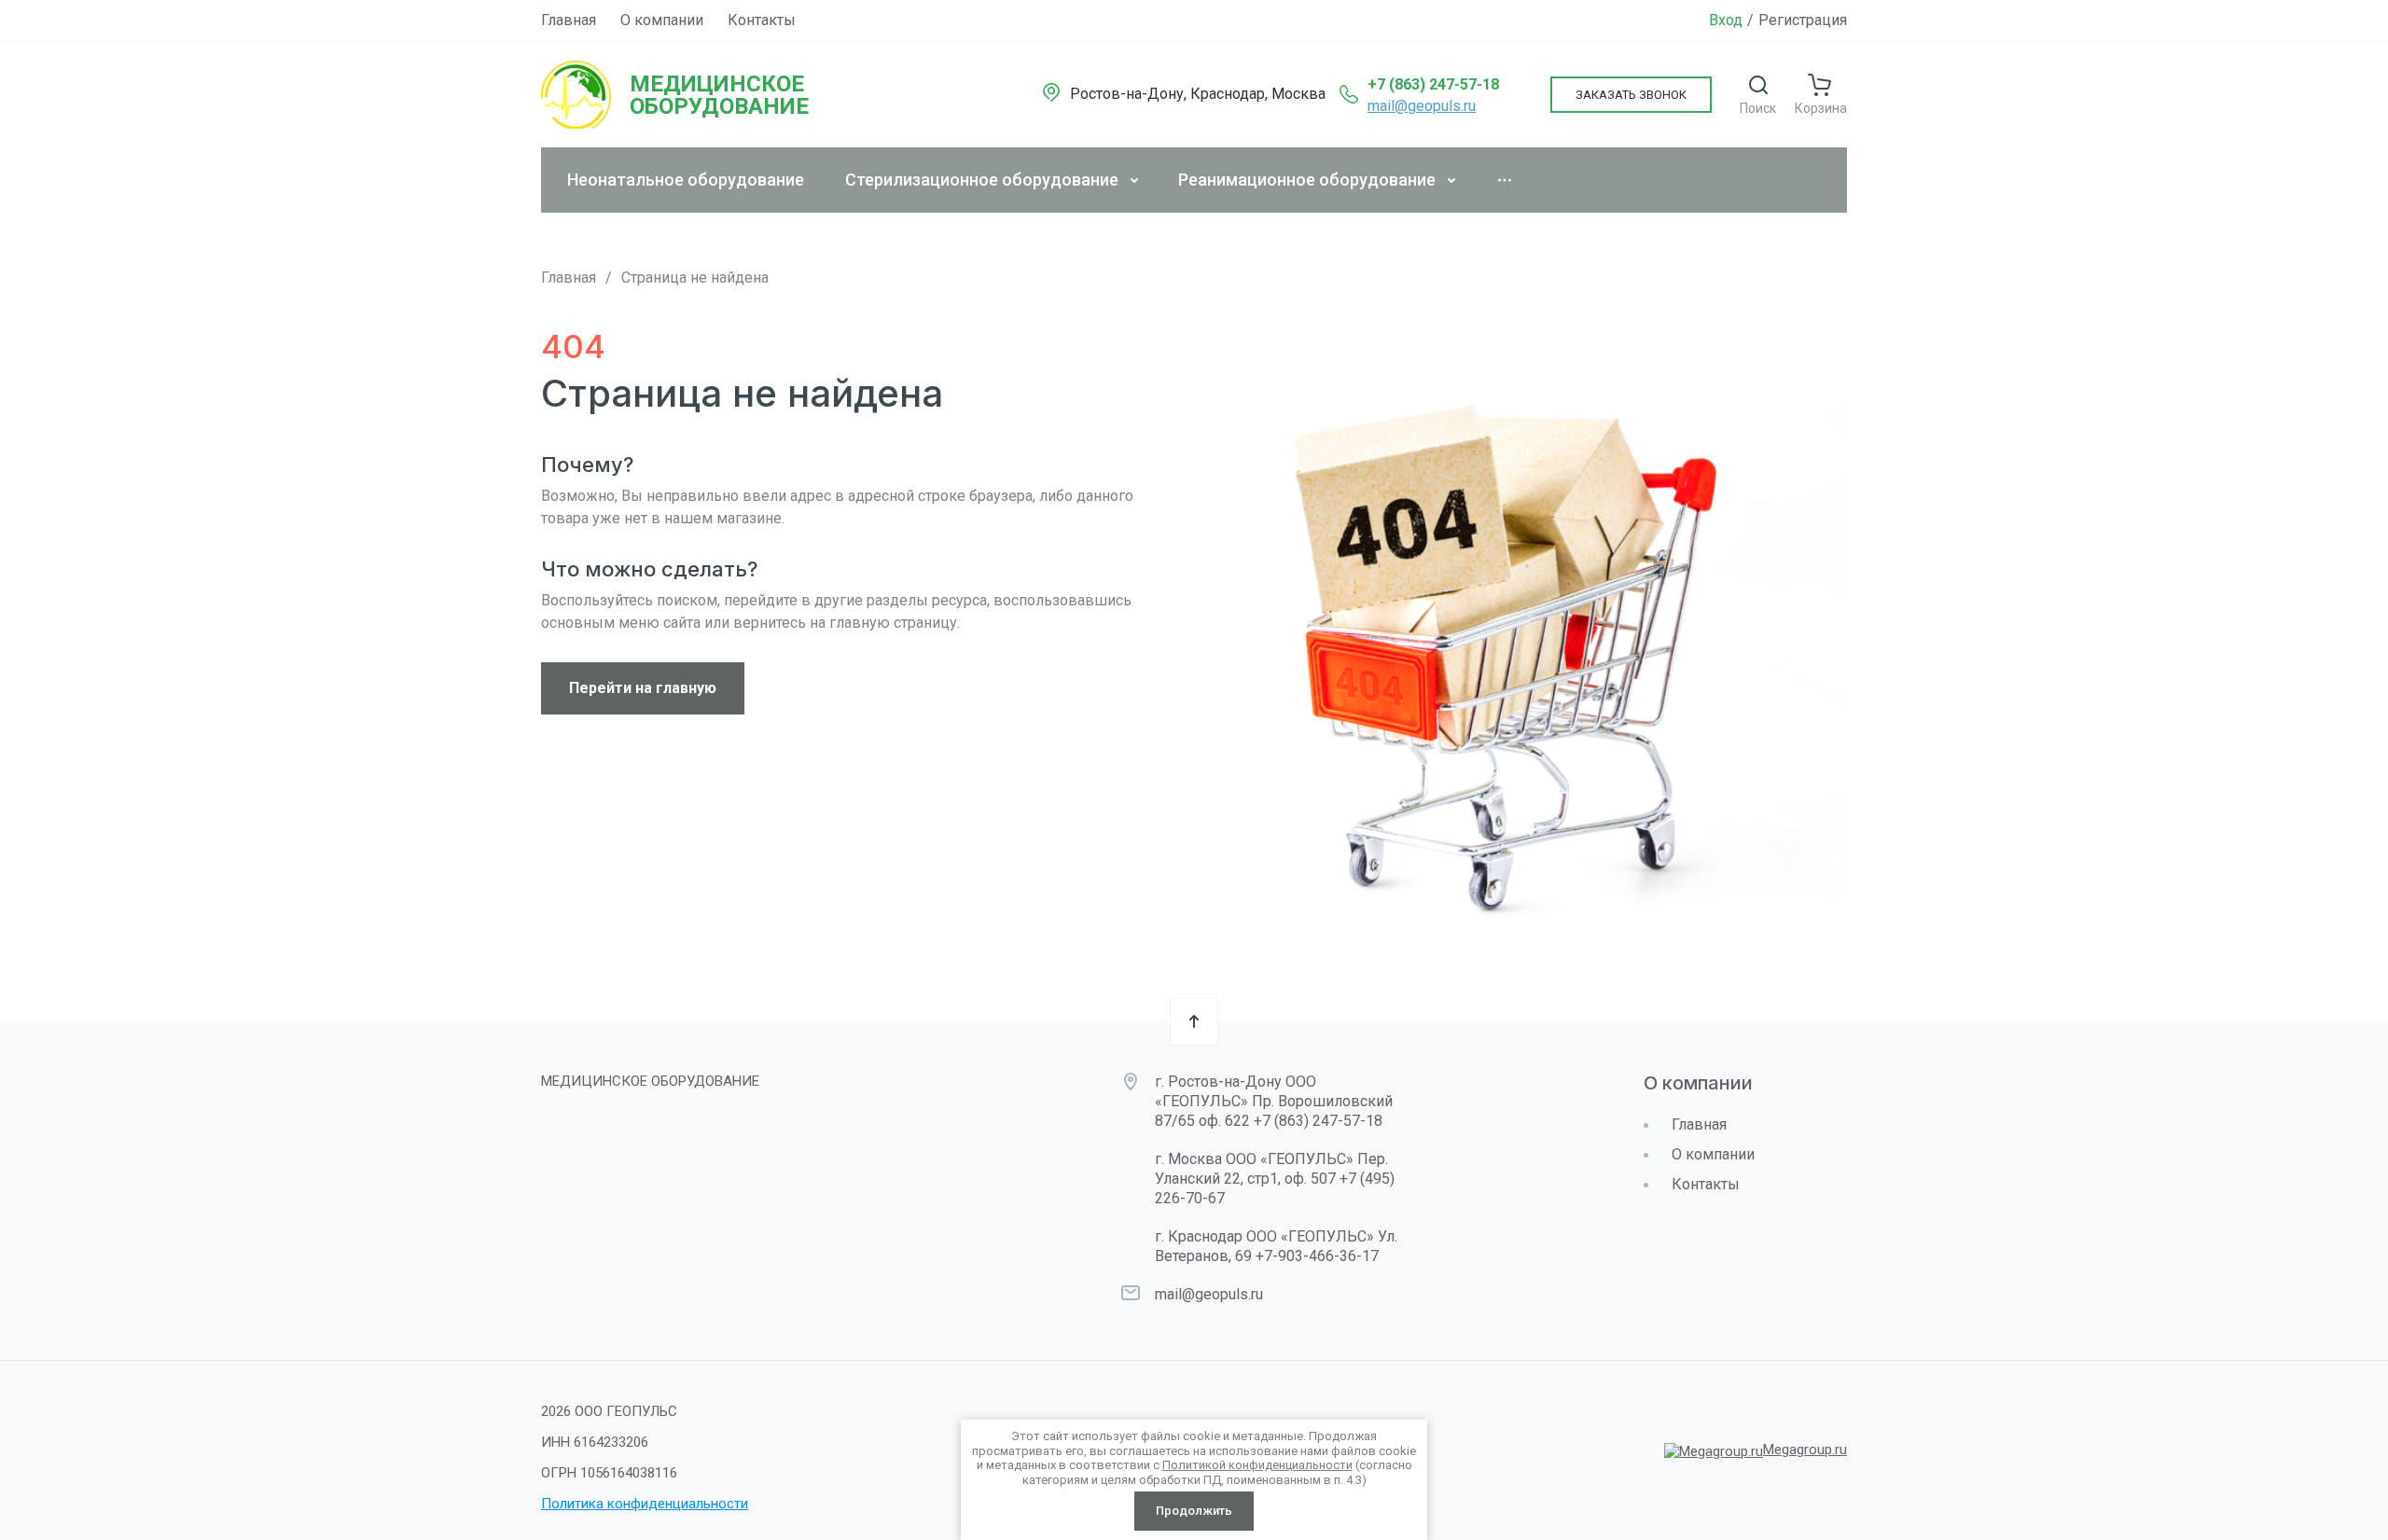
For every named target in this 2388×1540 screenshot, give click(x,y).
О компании (662, 20)
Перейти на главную (643, 688)
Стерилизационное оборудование (982, 180)
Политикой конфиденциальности (1257, 1465)
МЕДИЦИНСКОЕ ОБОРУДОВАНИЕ (719, 95)
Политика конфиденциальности (645, 1504)
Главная (569, 20)
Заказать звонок (1631, 95)
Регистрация (1803, 20)
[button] (1758, 95)
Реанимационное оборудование (1307, 180)
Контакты (762, 20)
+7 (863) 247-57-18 (1433, 84)
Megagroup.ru (1805, 1450)
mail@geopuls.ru (1422, 106)
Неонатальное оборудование (686, 180)
